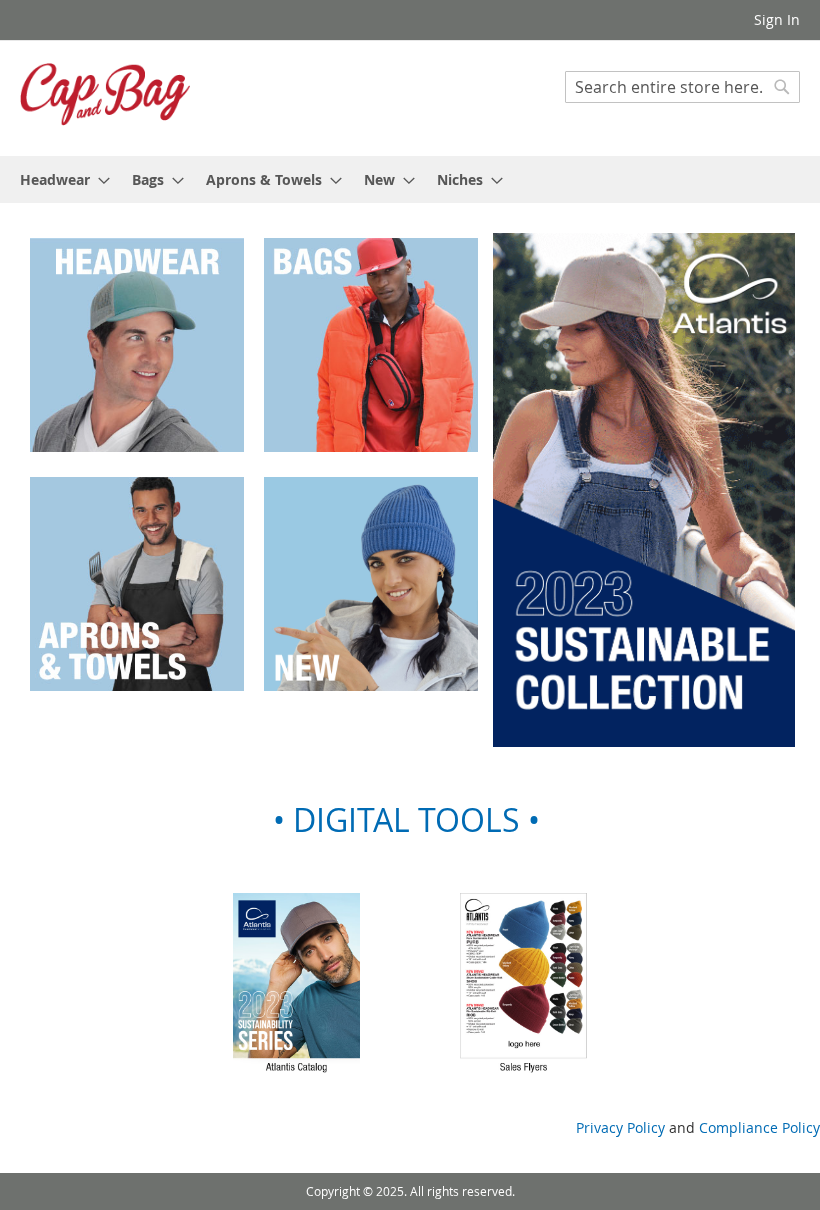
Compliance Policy (759, 1127)
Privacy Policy (620, 1127)
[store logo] (105, 97)
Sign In (777, 19)
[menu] (410, 179)
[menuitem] (59, 179)
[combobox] (682, 87)
